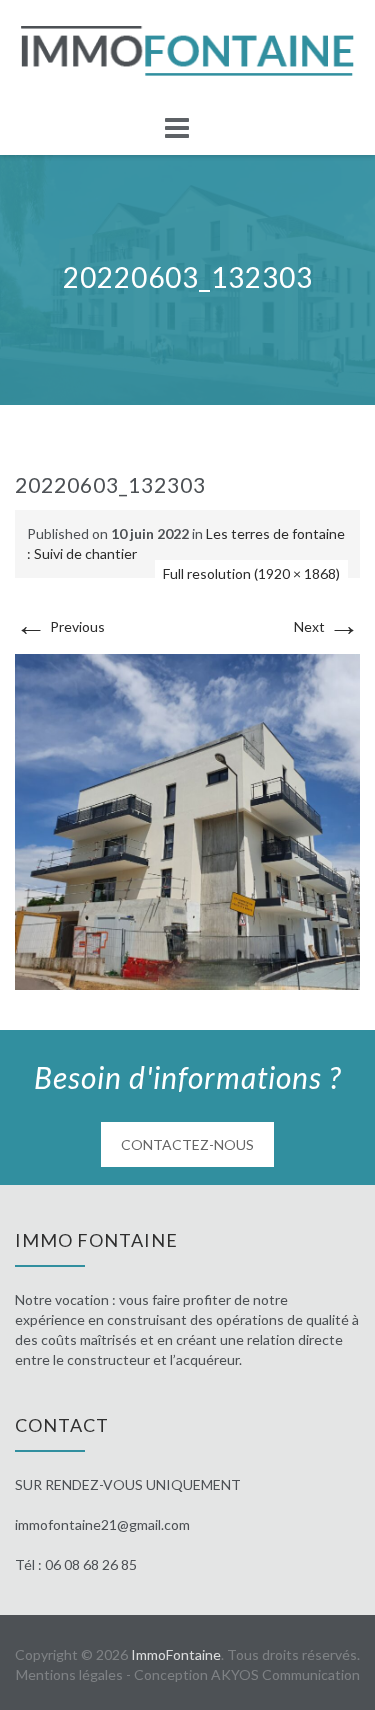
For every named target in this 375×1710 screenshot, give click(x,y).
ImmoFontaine (176, 1654)
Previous (60, 626)
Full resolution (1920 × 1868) (251, 573)
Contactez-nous (187, 1144)
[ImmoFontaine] (187, 51)
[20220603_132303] (187, 819)
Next (327, 626)
